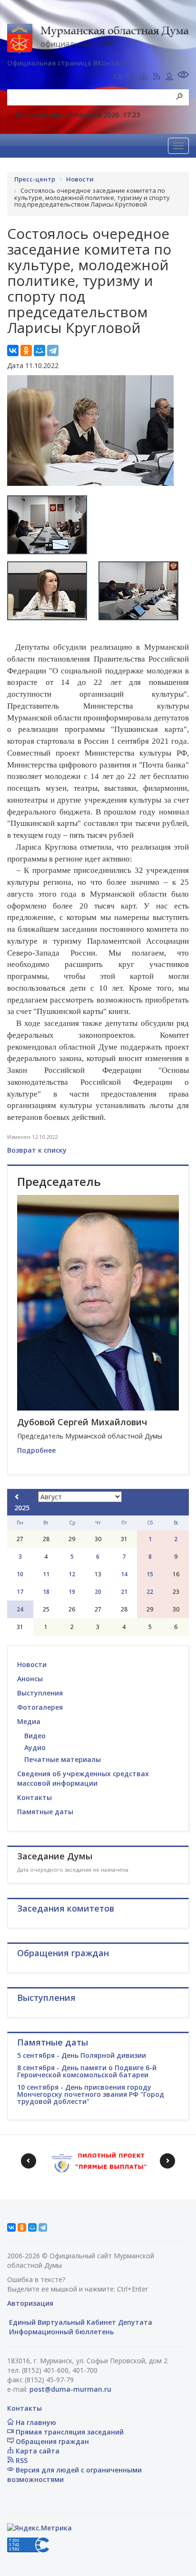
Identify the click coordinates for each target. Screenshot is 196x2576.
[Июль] (17, 1497)
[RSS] (157, 77)
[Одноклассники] (26, 350)
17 (20, 1592)
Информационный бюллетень (60, 2332)
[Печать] (131, 77)
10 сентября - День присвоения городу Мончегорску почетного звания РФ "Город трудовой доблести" (91, 2094)
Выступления (40, 1693)
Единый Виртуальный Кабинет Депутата (80, 2322)
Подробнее (36, 1450)
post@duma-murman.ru (70, 2389)
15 (150, 1574)
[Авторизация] (169, 77)
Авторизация (30, 2303)
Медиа (29, 1721)
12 (72, 1574)
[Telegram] (53, 350)
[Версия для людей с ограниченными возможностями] (183, 76)
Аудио (35, 1747)
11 (46, 1574)
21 (124, 1592)
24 (20, 1609)
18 (46, 1592)
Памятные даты (45, 1812)
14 (124, 1574)
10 (20, 1574)
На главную (35, 2422)
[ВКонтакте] (13, 350)
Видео (35, 1736)
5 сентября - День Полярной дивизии (82, 2055)
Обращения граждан (51, 2441)
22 (150, 1592)
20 (98, 1592)
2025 (22, 1508)
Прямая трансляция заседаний (69, 2432)
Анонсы (30, 1679)
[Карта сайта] (144, 77)
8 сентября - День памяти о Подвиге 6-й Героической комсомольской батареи (87, 2071)
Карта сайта (37, 2451)
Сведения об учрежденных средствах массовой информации (83, 1778)
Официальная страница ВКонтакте (69, 63)
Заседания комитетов (66, 1908)
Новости (32, 1664)
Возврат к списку (37, 1150)
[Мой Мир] (39, 350)
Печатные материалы (63, 1759)
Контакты (34, 1797)
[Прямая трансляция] (118, 77)
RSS (21, 2460)
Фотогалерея (40, 1707)
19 (72, 1592)
